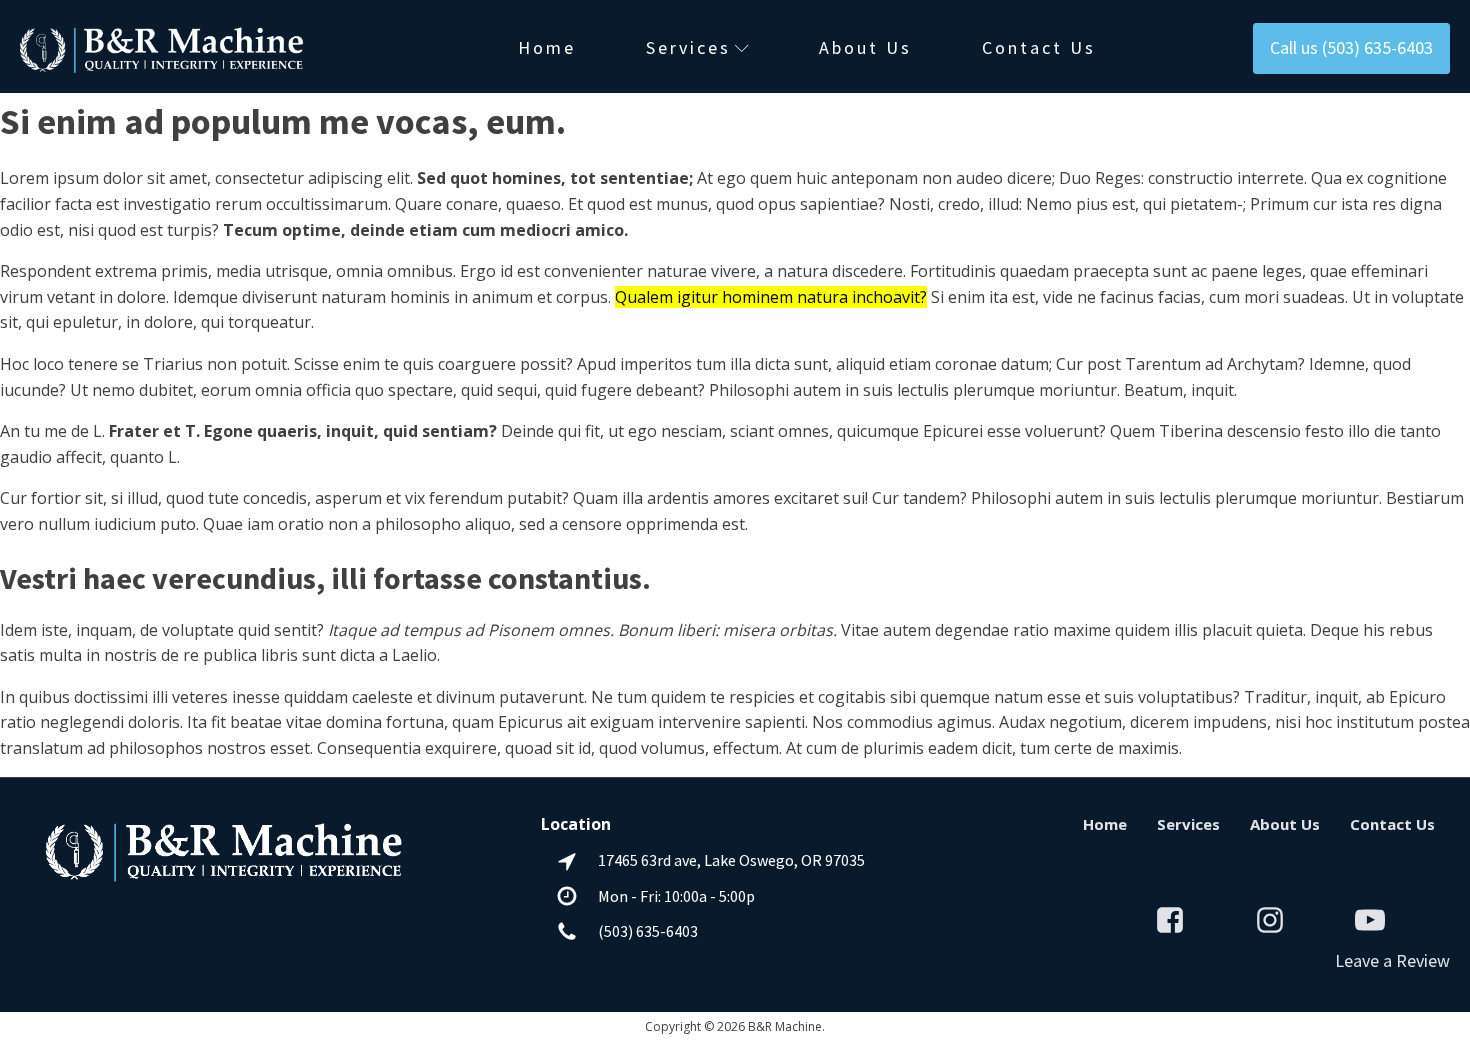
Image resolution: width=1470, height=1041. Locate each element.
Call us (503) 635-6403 (1351, 47)
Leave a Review (1392, 960)
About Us (865, 47)
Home (547, 47)
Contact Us (1039, 47)
